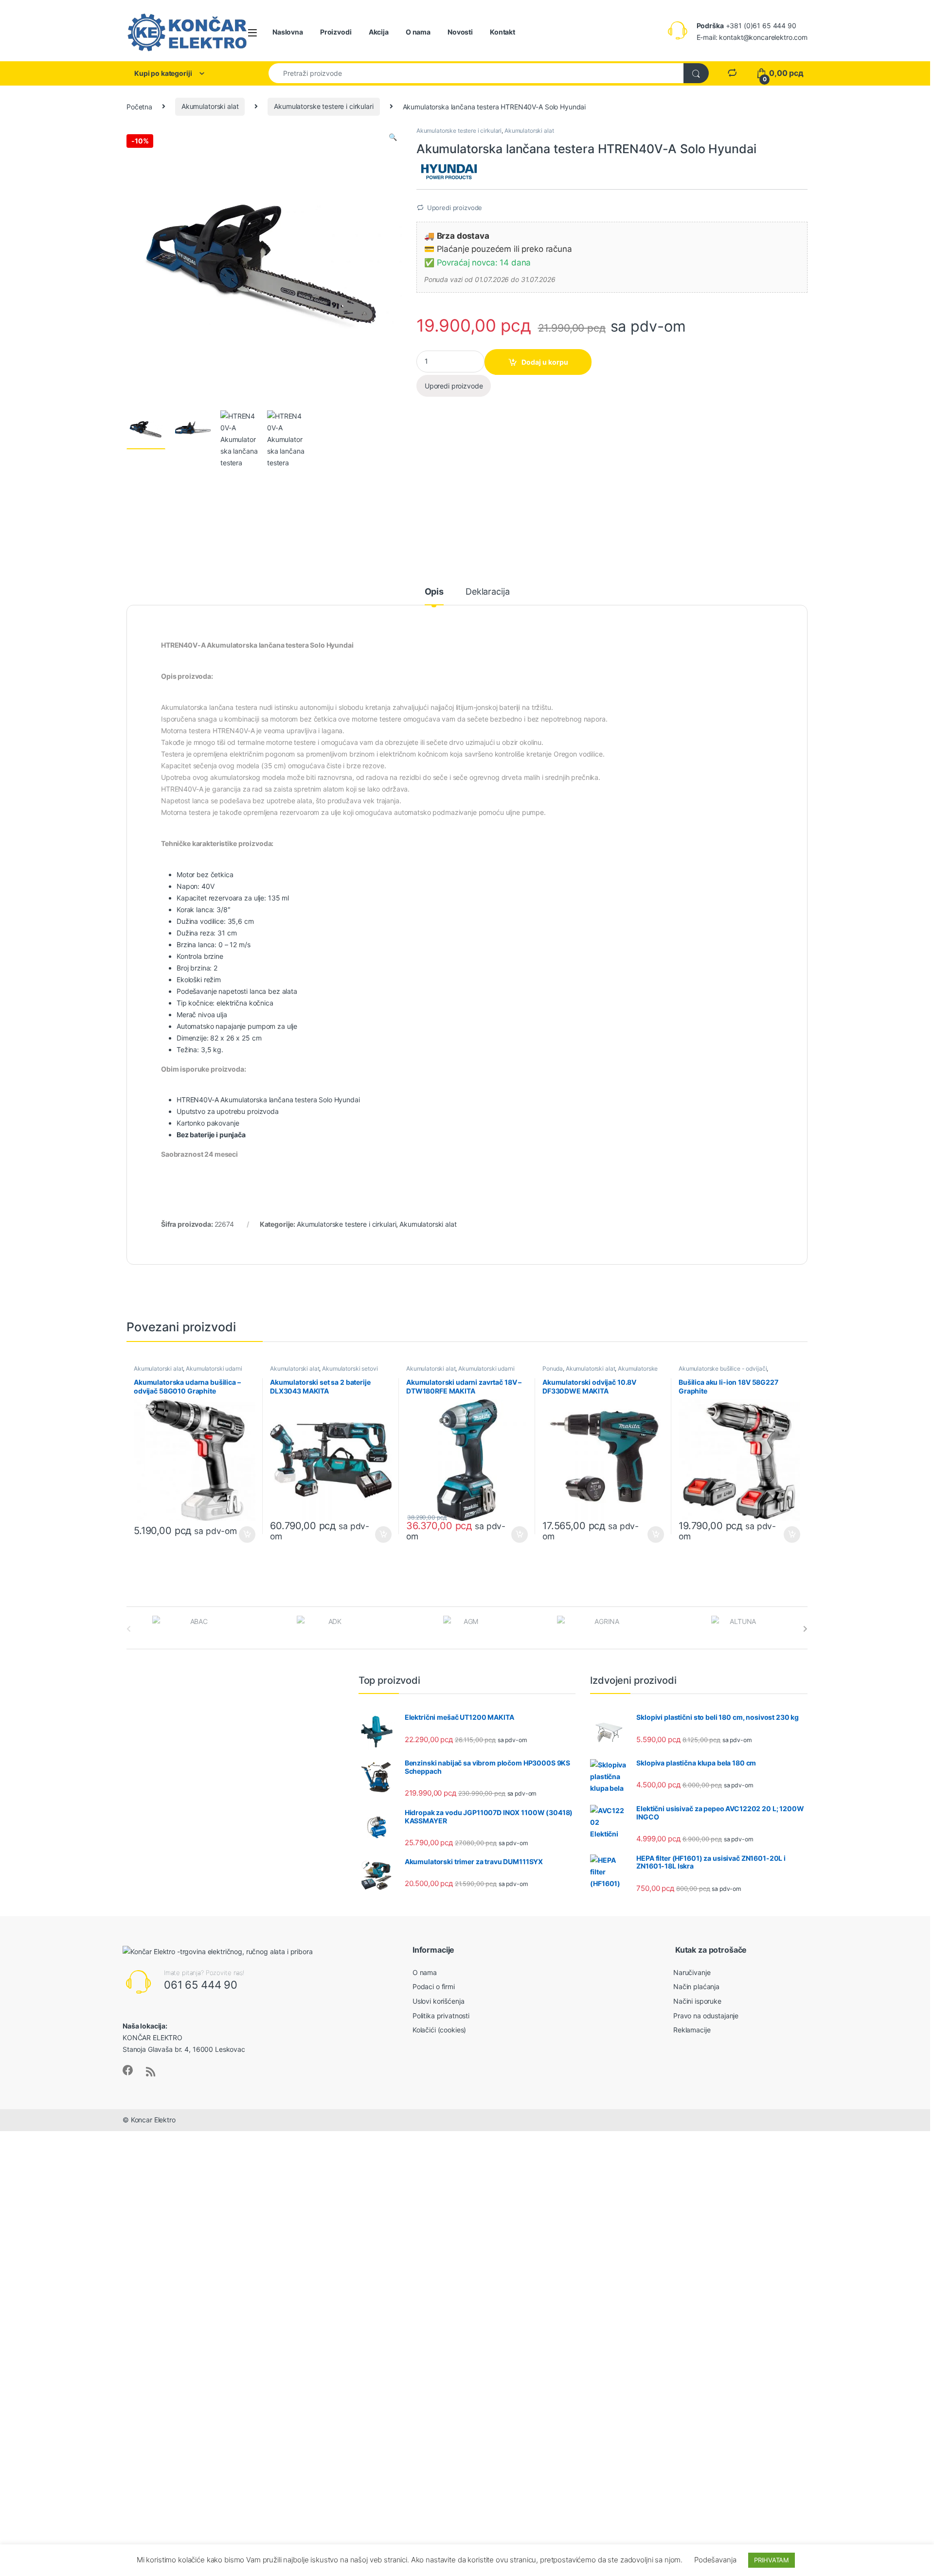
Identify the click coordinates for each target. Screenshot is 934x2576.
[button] (393, 137)
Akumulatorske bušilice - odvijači (723, 1368)
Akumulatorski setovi (350, 1368)
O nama (418, 32)
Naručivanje (692, 1972)
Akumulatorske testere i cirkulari (323, 106)
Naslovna (288, 32)
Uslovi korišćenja (439, 2001)
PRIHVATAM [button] (772, 2560)
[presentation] (805, 1629)
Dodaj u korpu (545, 362)
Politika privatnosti (441, 2016)
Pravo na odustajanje (706, 2016)
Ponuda (553, 1368)
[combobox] (476, 73)
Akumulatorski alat (210, 106)
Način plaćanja (696, 1986)
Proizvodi (336, 32)
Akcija (379, 32)
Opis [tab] (434, 592)
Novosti (460, 32)
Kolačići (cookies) (439, 2030)
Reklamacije (692, 2030)
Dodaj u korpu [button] (246, 1535)
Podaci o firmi (434, 1986)
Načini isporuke (697, 2001)
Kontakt (503, 32)
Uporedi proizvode (455, 208)
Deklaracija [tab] (487, 592)
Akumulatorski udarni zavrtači (188, 1372)
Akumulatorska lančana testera (269, 1100)
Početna (139, 106)
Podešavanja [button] (715, 2560)
